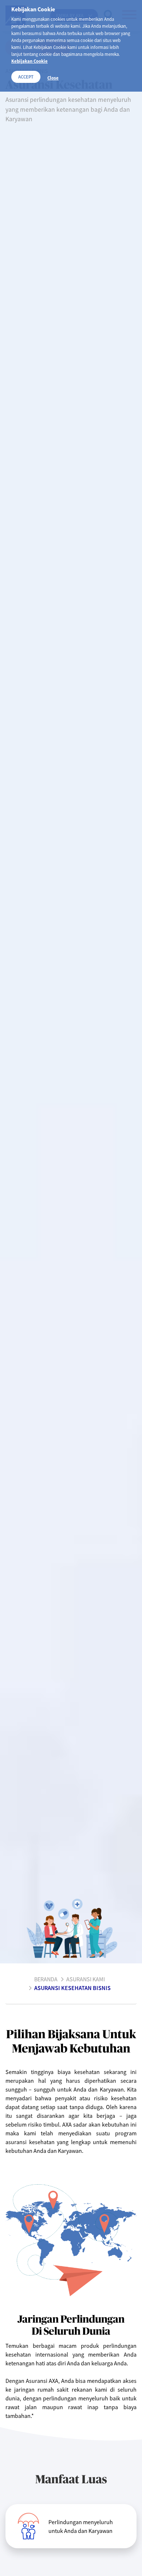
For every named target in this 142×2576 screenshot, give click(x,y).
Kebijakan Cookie (29, 61)
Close (53, 78)
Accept (26, 77)
